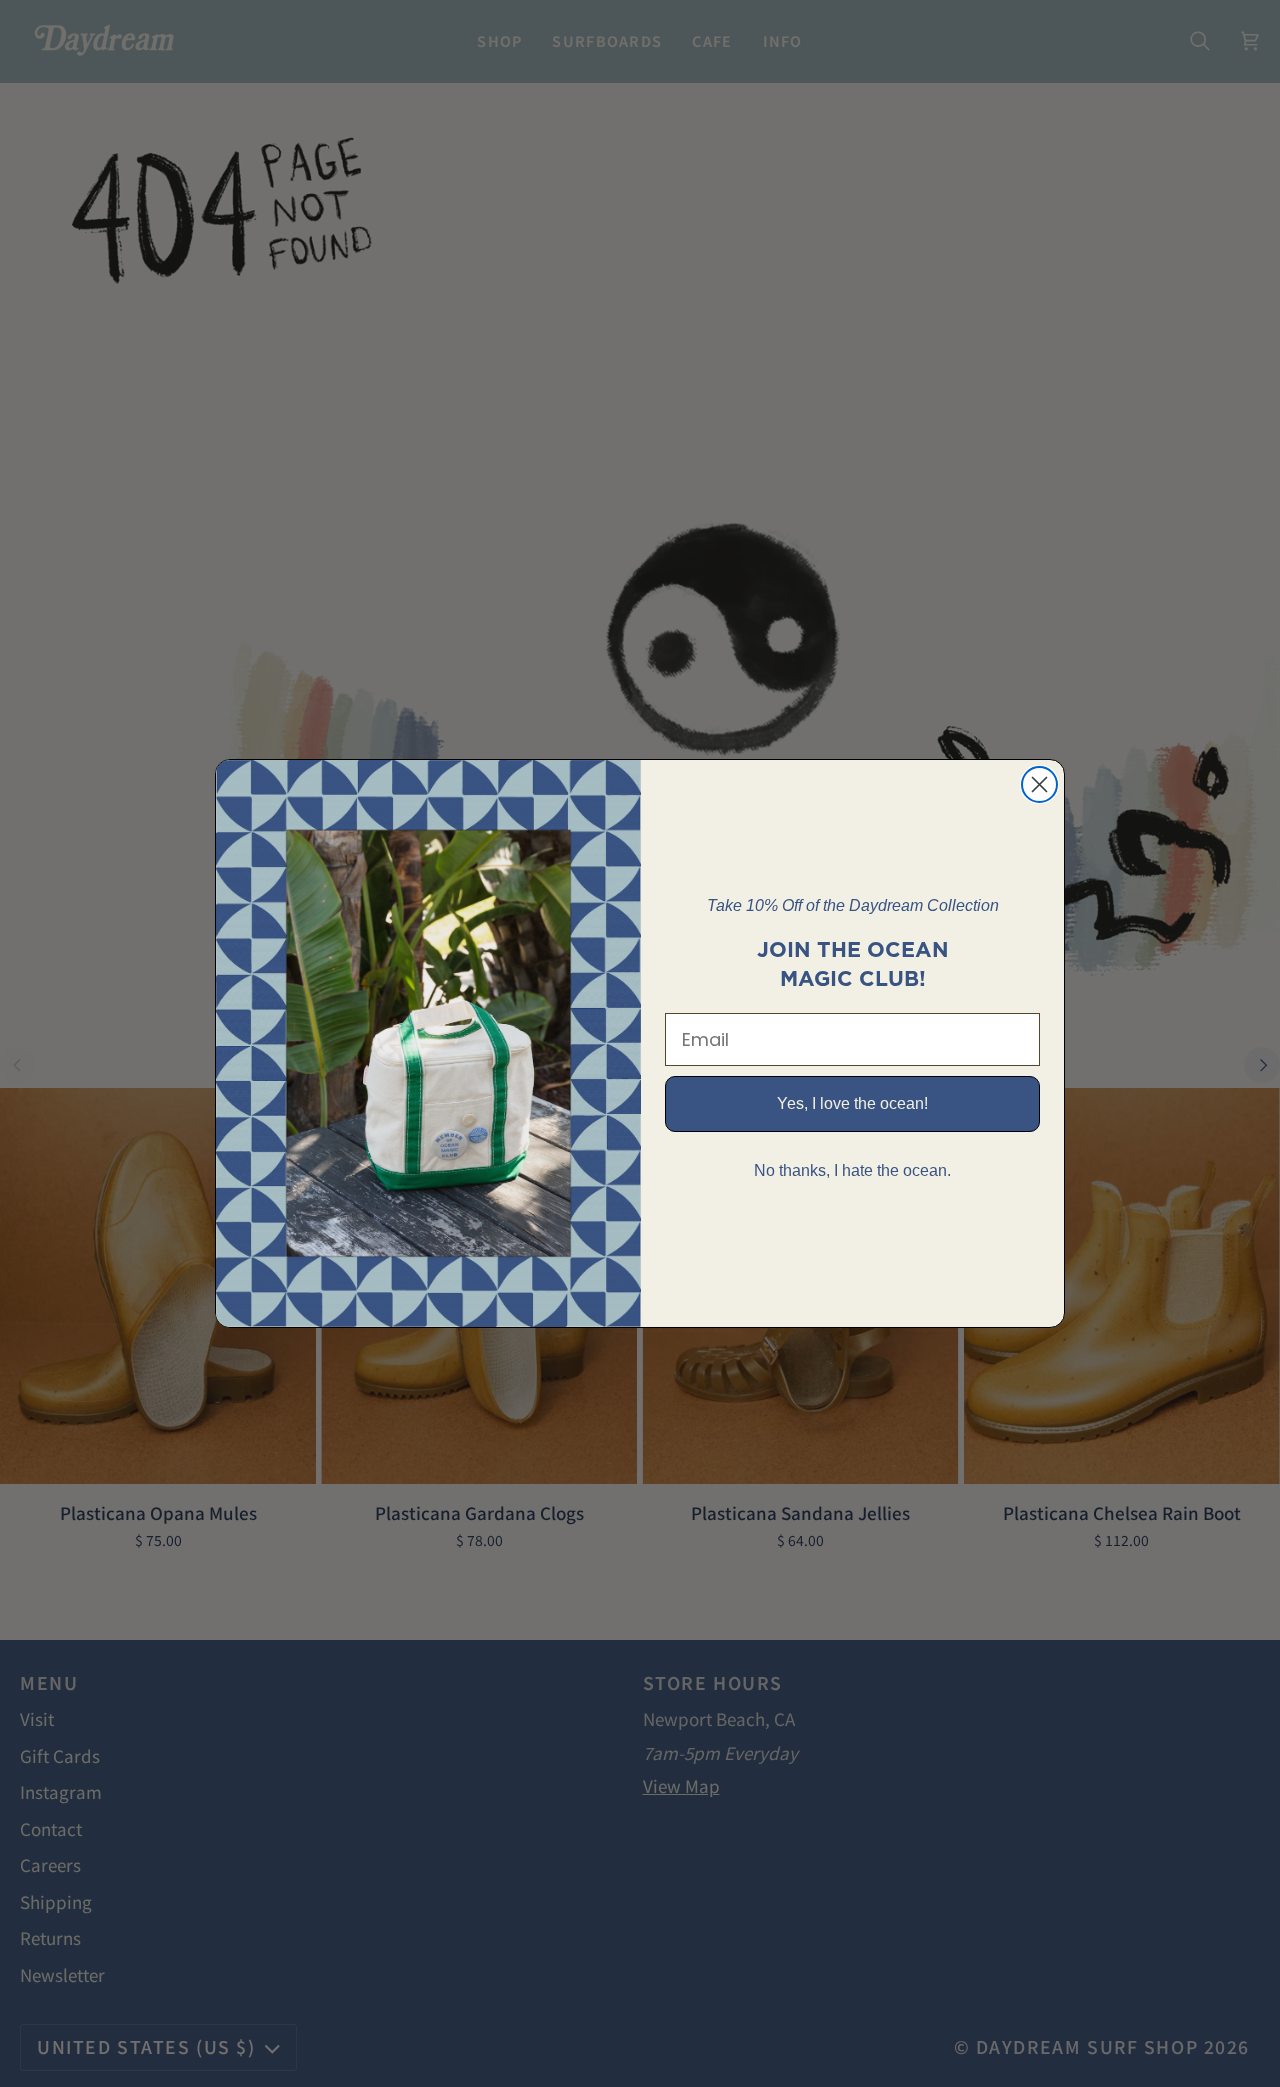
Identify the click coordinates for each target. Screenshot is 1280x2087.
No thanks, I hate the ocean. (852, 1170)
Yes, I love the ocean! (852, 1103)
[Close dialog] (1039, 784)
